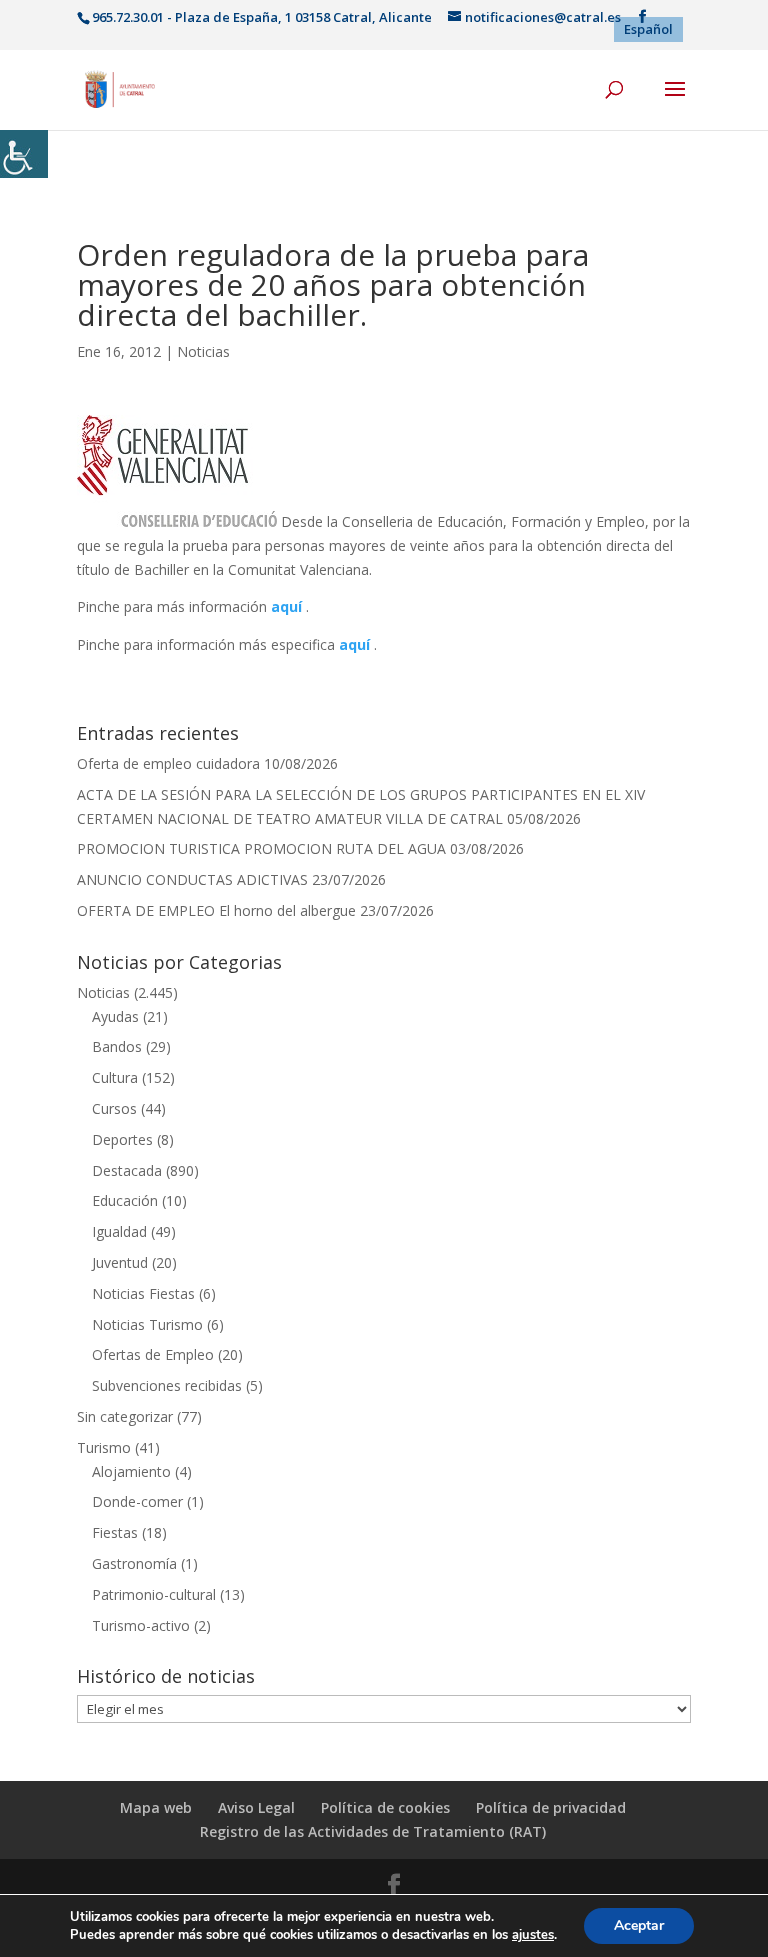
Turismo (104, 1447)
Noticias (203, 351)
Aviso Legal (256, 1807)
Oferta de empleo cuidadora (168, 763)
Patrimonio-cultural (154, 1594)
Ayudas (115, 1016)
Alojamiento (131, 1471)
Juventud (120, 1262)
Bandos (117, 1046)
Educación (125, 1200)
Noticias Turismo (147, 1324)
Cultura (115, 1077)
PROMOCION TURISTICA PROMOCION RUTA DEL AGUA (261, 848)
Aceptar (639, 1925)
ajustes (533, 1935)
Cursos (114, 1108)
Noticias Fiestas (143, 1293)
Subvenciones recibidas (167, 1385)
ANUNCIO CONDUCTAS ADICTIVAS (192, 879)
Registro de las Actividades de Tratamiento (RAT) (373, 1831)
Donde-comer (137, 1501)
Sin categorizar (125, 1416)
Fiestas (115, 1532)
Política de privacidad (551, 1807)
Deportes (122, 1139)
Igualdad (119, 1231)
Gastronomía (134, 1563)
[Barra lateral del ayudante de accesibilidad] (24, 154)
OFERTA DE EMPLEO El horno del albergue (216, 910)
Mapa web (156, 1807)
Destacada (127, 1170)
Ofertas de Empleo (153, 1354)
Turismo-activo (141, 1625)
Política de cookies (385, 1807)
